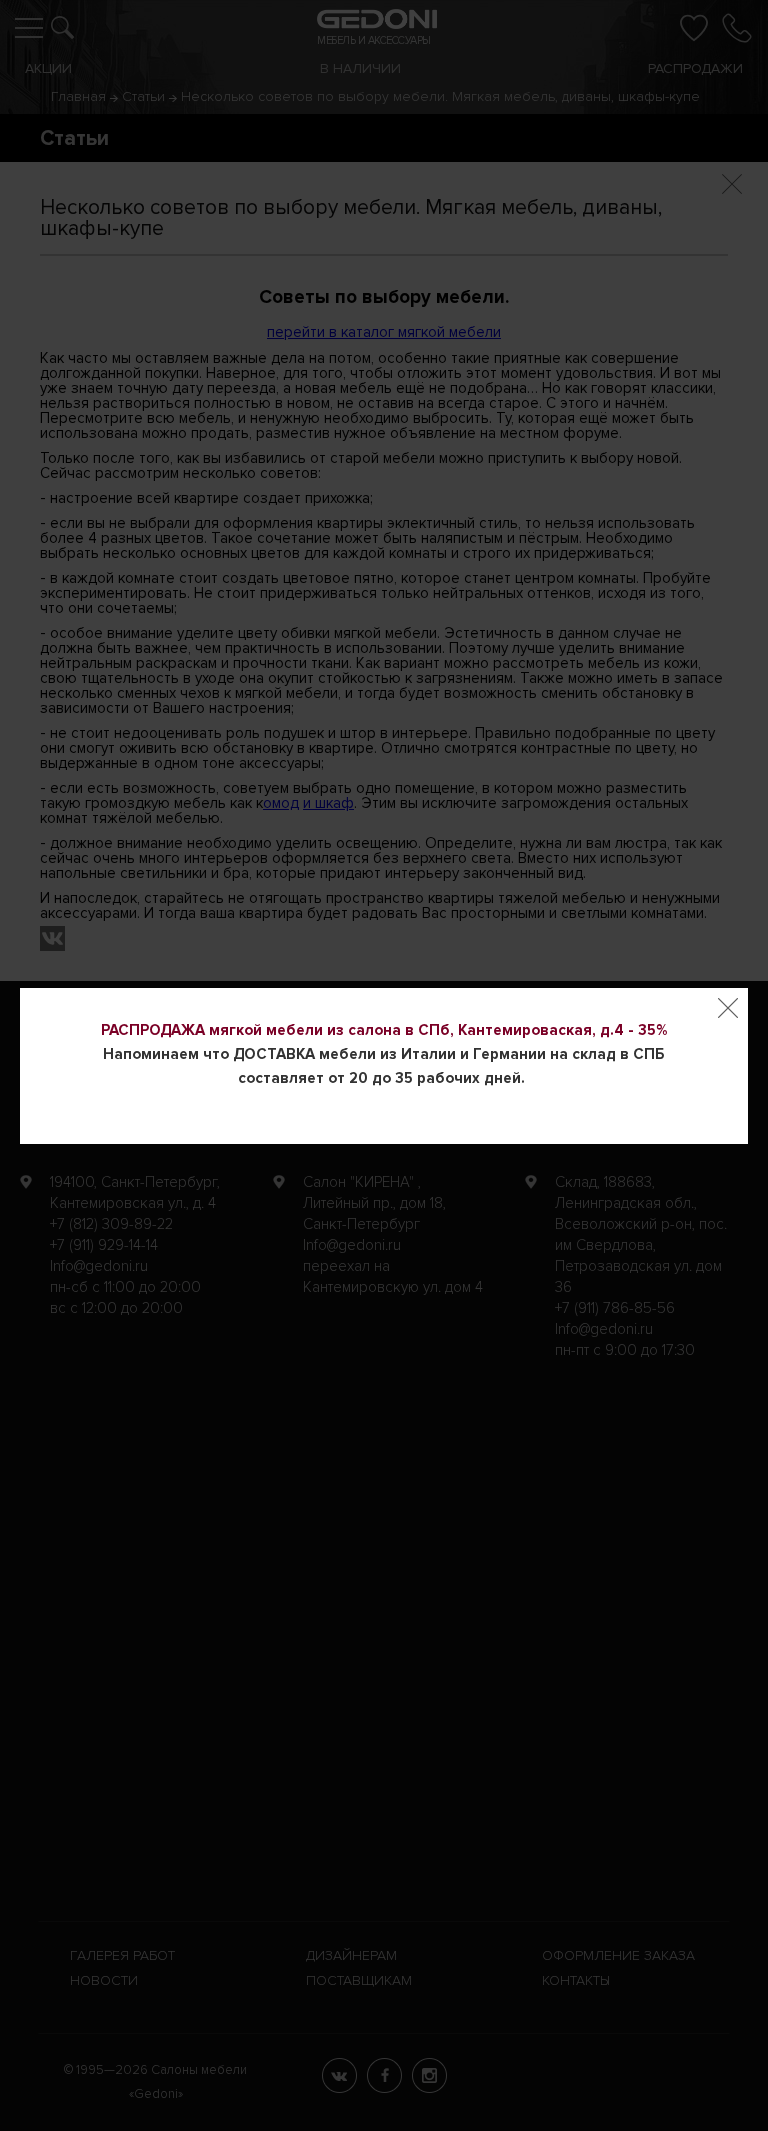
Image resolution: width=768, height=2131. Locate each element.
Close (728, 1008)
